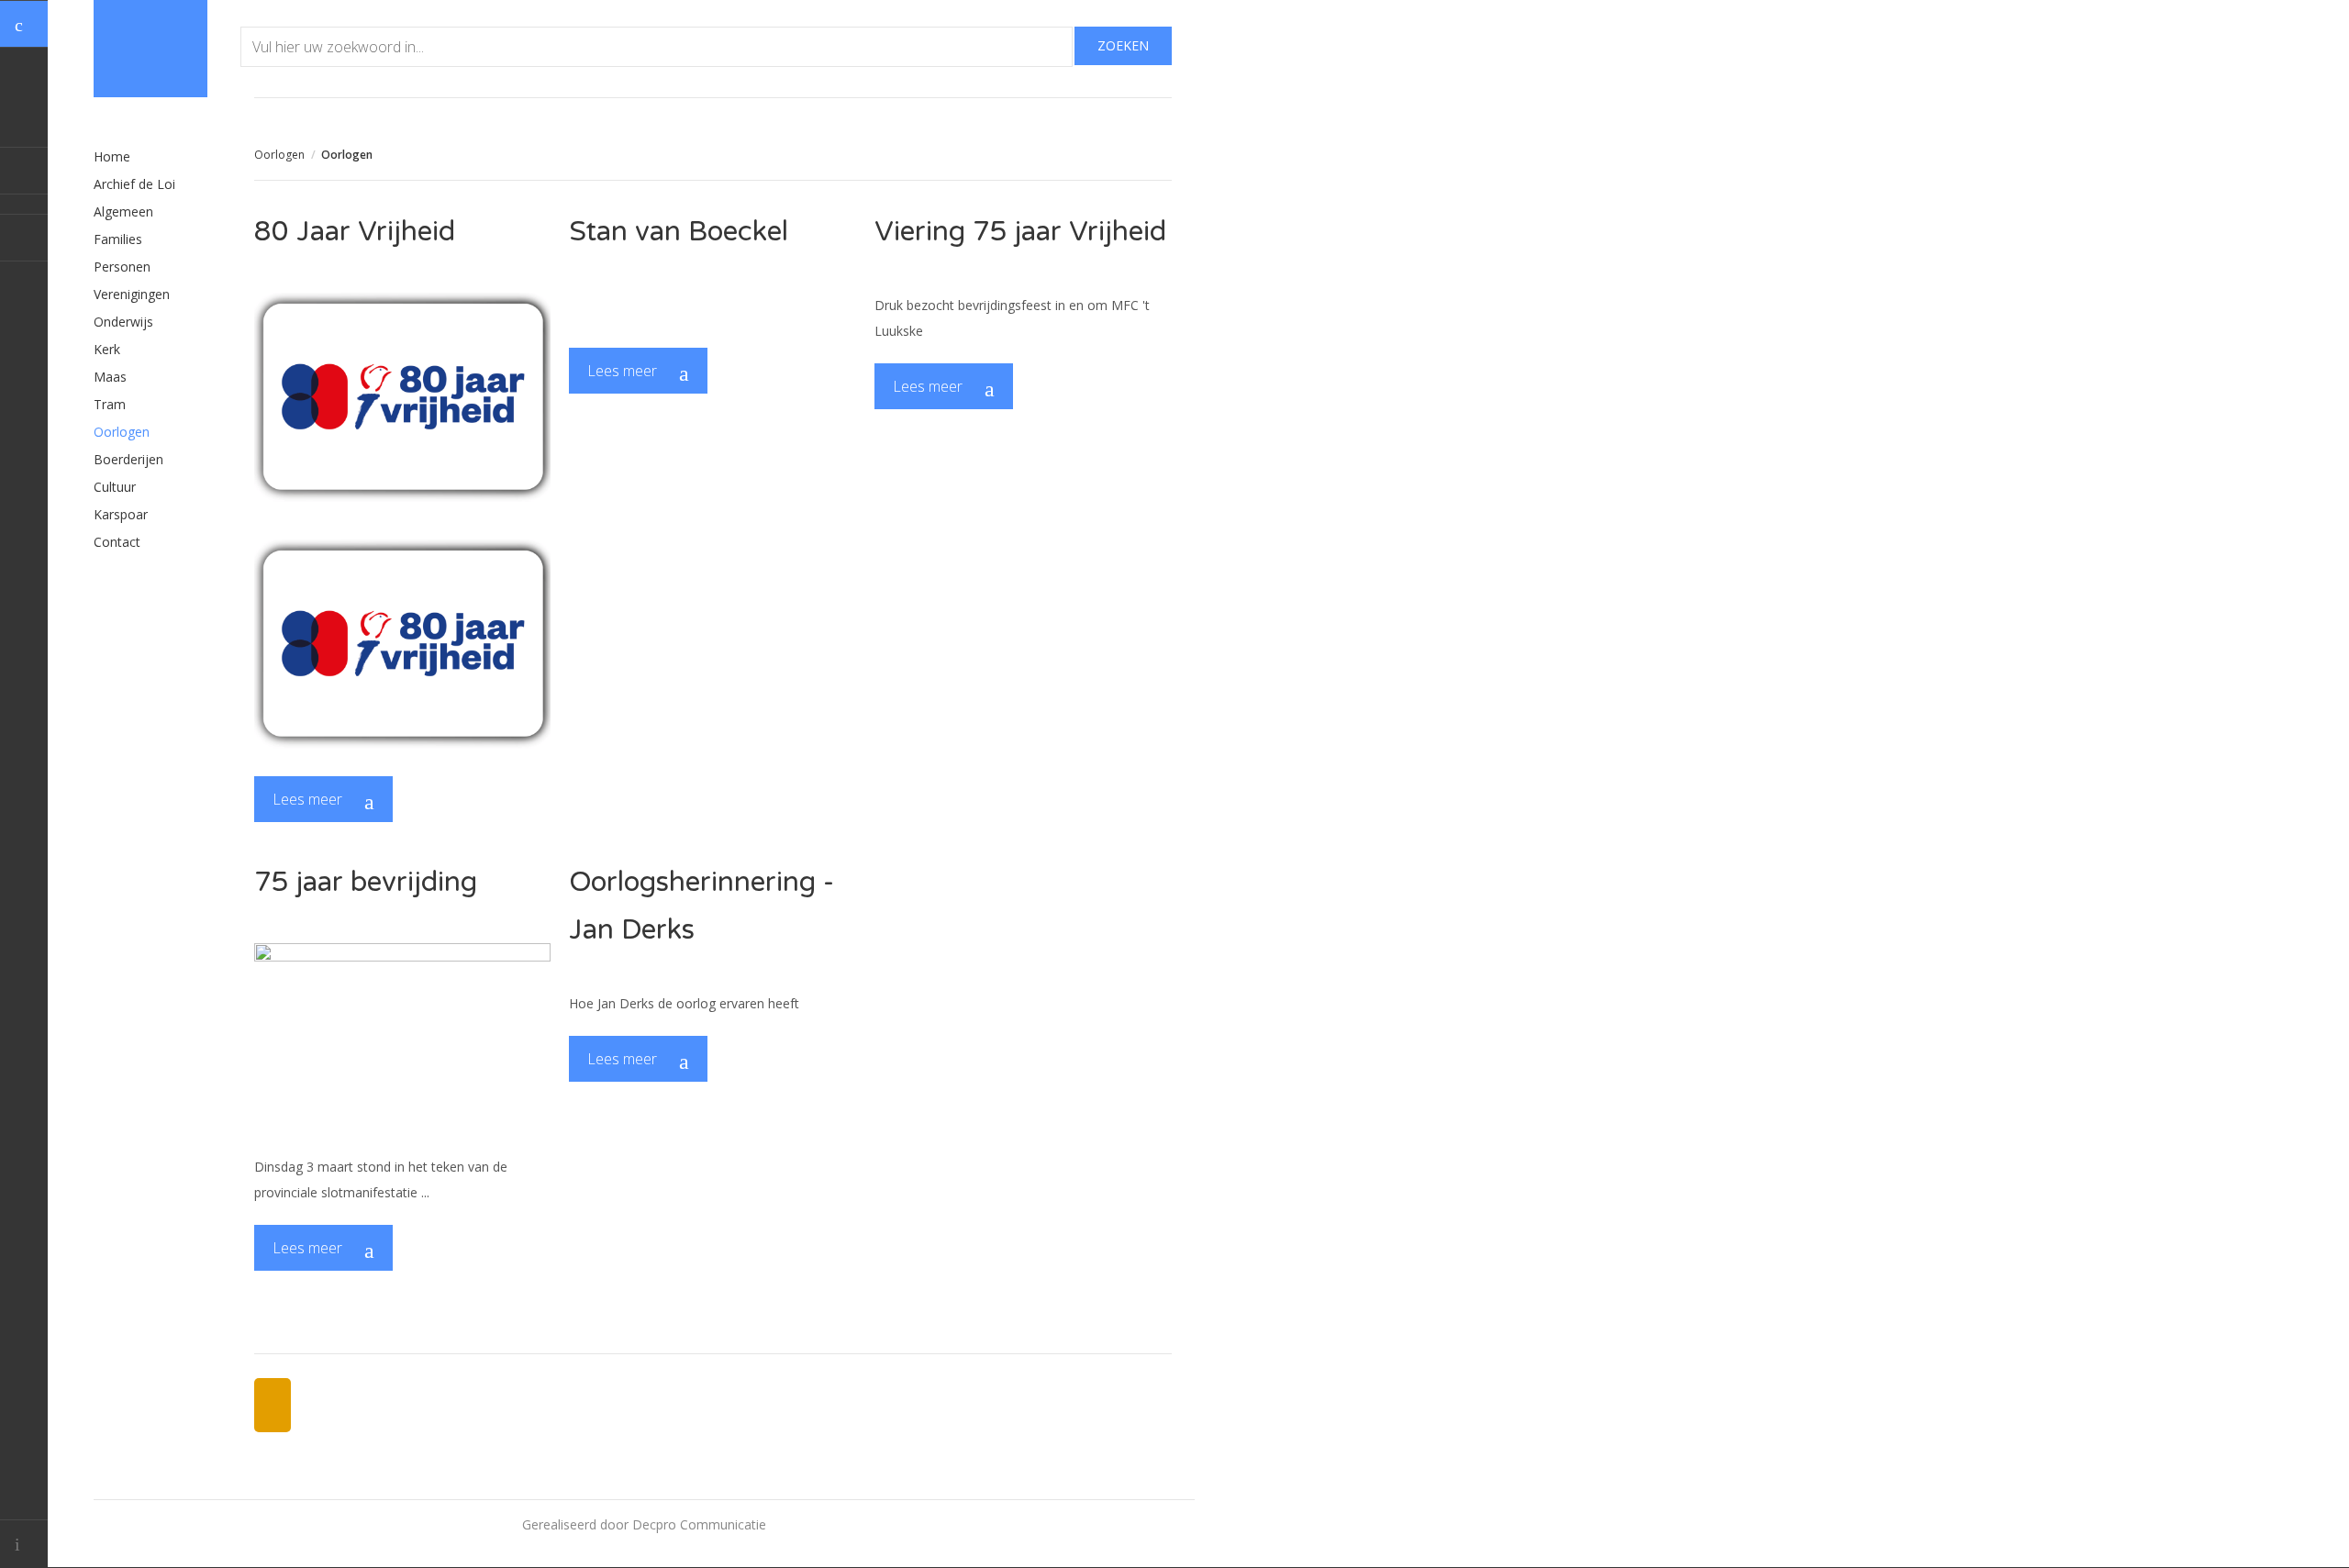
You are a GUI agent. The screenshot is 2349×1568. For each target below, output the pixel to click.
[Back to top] (24, 1544)
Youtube (24, 238)
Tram (110, 404)
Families (118, 239)
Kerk (107, 349)
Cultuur (115, 487)
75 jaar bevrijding (366, 882)
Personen (122, 267)
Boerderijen (128, 459)
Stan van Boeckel (679, 232)
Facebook (24, 171)
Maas (110, 377)
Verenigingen (132, 294)
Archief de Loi (134, 184)
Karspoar (121, 514)
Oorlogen (279, 155)
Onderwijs (123, 322)
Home (112, 156)
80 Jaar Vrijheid (355, 232)
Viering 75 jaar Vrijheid (1020, 232)
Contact (117, 542)
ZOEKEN (1123, 45)
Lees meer (309, 799)
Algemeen (123, 211)
